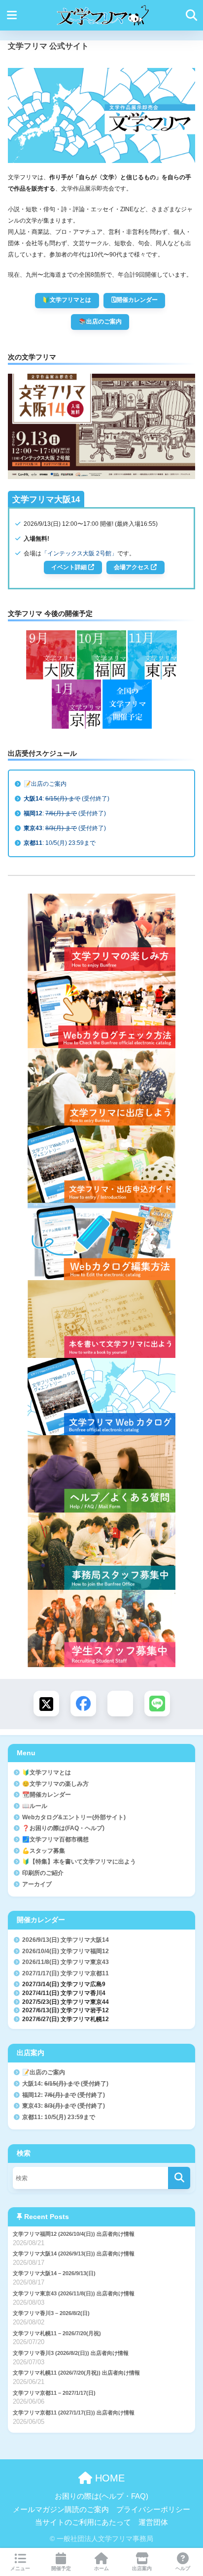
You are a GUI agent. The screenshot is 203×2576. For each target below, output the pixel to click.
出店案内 (142, 2568)
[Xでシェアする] (46, 1704)
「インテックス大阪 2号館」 (79, 553)
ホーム (101, 2568)
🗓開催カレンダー (135, 300)
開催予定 (61, 2568)
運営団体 (153, 2522)
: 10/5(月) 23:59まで (60, 843)
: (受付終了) (67, 799)
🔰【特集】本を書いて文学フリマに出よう (79, 1861)
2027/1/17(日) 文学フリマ (66, 1973)
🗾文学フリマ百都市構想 (55, 1839)
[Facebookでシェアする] (83, 1704)
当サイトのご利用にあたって (83, 2522)
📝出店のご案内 (45, 784)
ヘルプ (183, 2568)
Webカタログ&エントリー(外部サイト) (74, 1817)
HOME (108, 2478)
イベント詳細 (70, 567)
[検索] (179, 2178)
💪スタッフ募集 (44, 1851)
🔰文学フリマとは (67, 300)
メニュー (20, 2568)
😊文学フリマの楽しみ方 (55, 1784)
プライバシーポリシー (153, 2510)
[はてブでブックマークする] (120, 1704)
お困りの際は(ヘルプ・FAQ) (101, 2496)
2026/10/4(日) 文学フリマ (66, 1951)
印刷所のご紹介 (43, 1873)
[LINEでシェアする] (157, 1704)
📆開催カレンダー (47, 1794)
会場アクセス (132, 567)
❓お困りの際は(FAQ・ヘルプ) (63, 1828)
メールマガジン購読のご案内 (61, 2510)
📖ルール (35, 1806)
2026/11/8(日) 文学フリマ (66, 1962)
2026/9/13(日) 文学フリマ (66, 1940)
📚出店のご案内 (100, 322)
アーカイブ (37, 1884)
